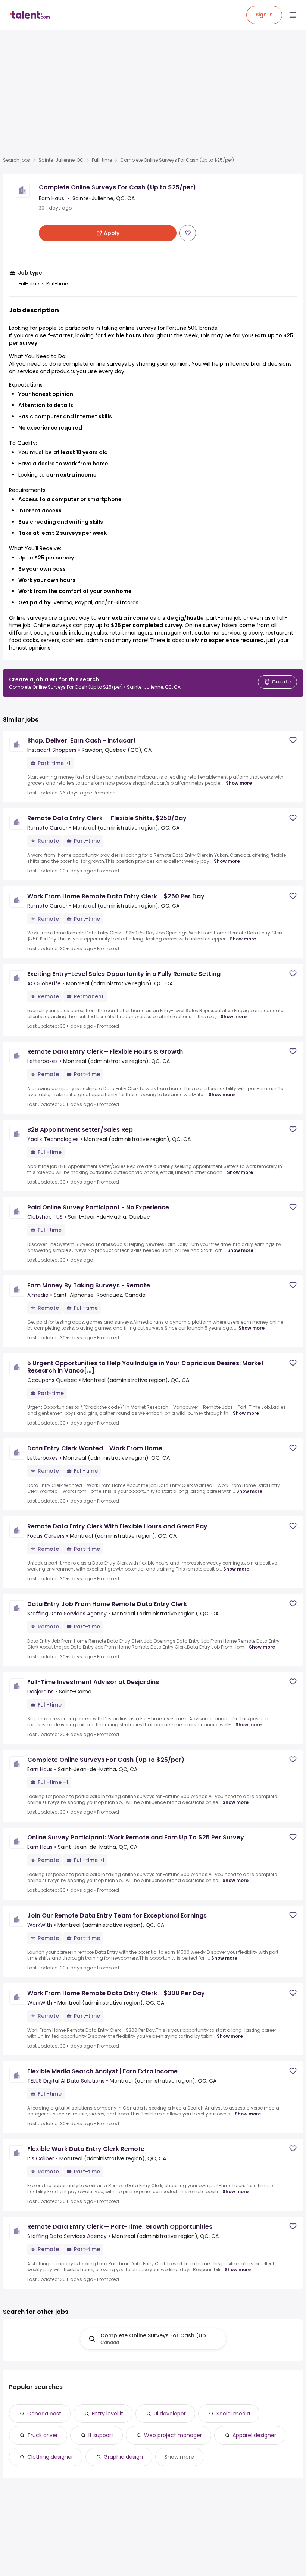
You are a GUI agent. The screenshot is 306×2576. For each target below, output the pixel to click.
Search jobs (17, 160)
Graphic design (123, 2457)
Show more (239, 783)
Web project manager (173, 2435)
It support (101, 2435)
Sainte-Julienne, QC (61, 160)
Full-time (102, 160)
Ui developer (170, 2414)
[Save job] (188, 233)
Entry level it (107, 2414)
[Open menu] (293, 15)
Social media (233, 2414)
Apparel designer (254, 2435)
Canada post (44, 2414)
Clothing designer (50, 2457)
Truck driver (43, 2435)
